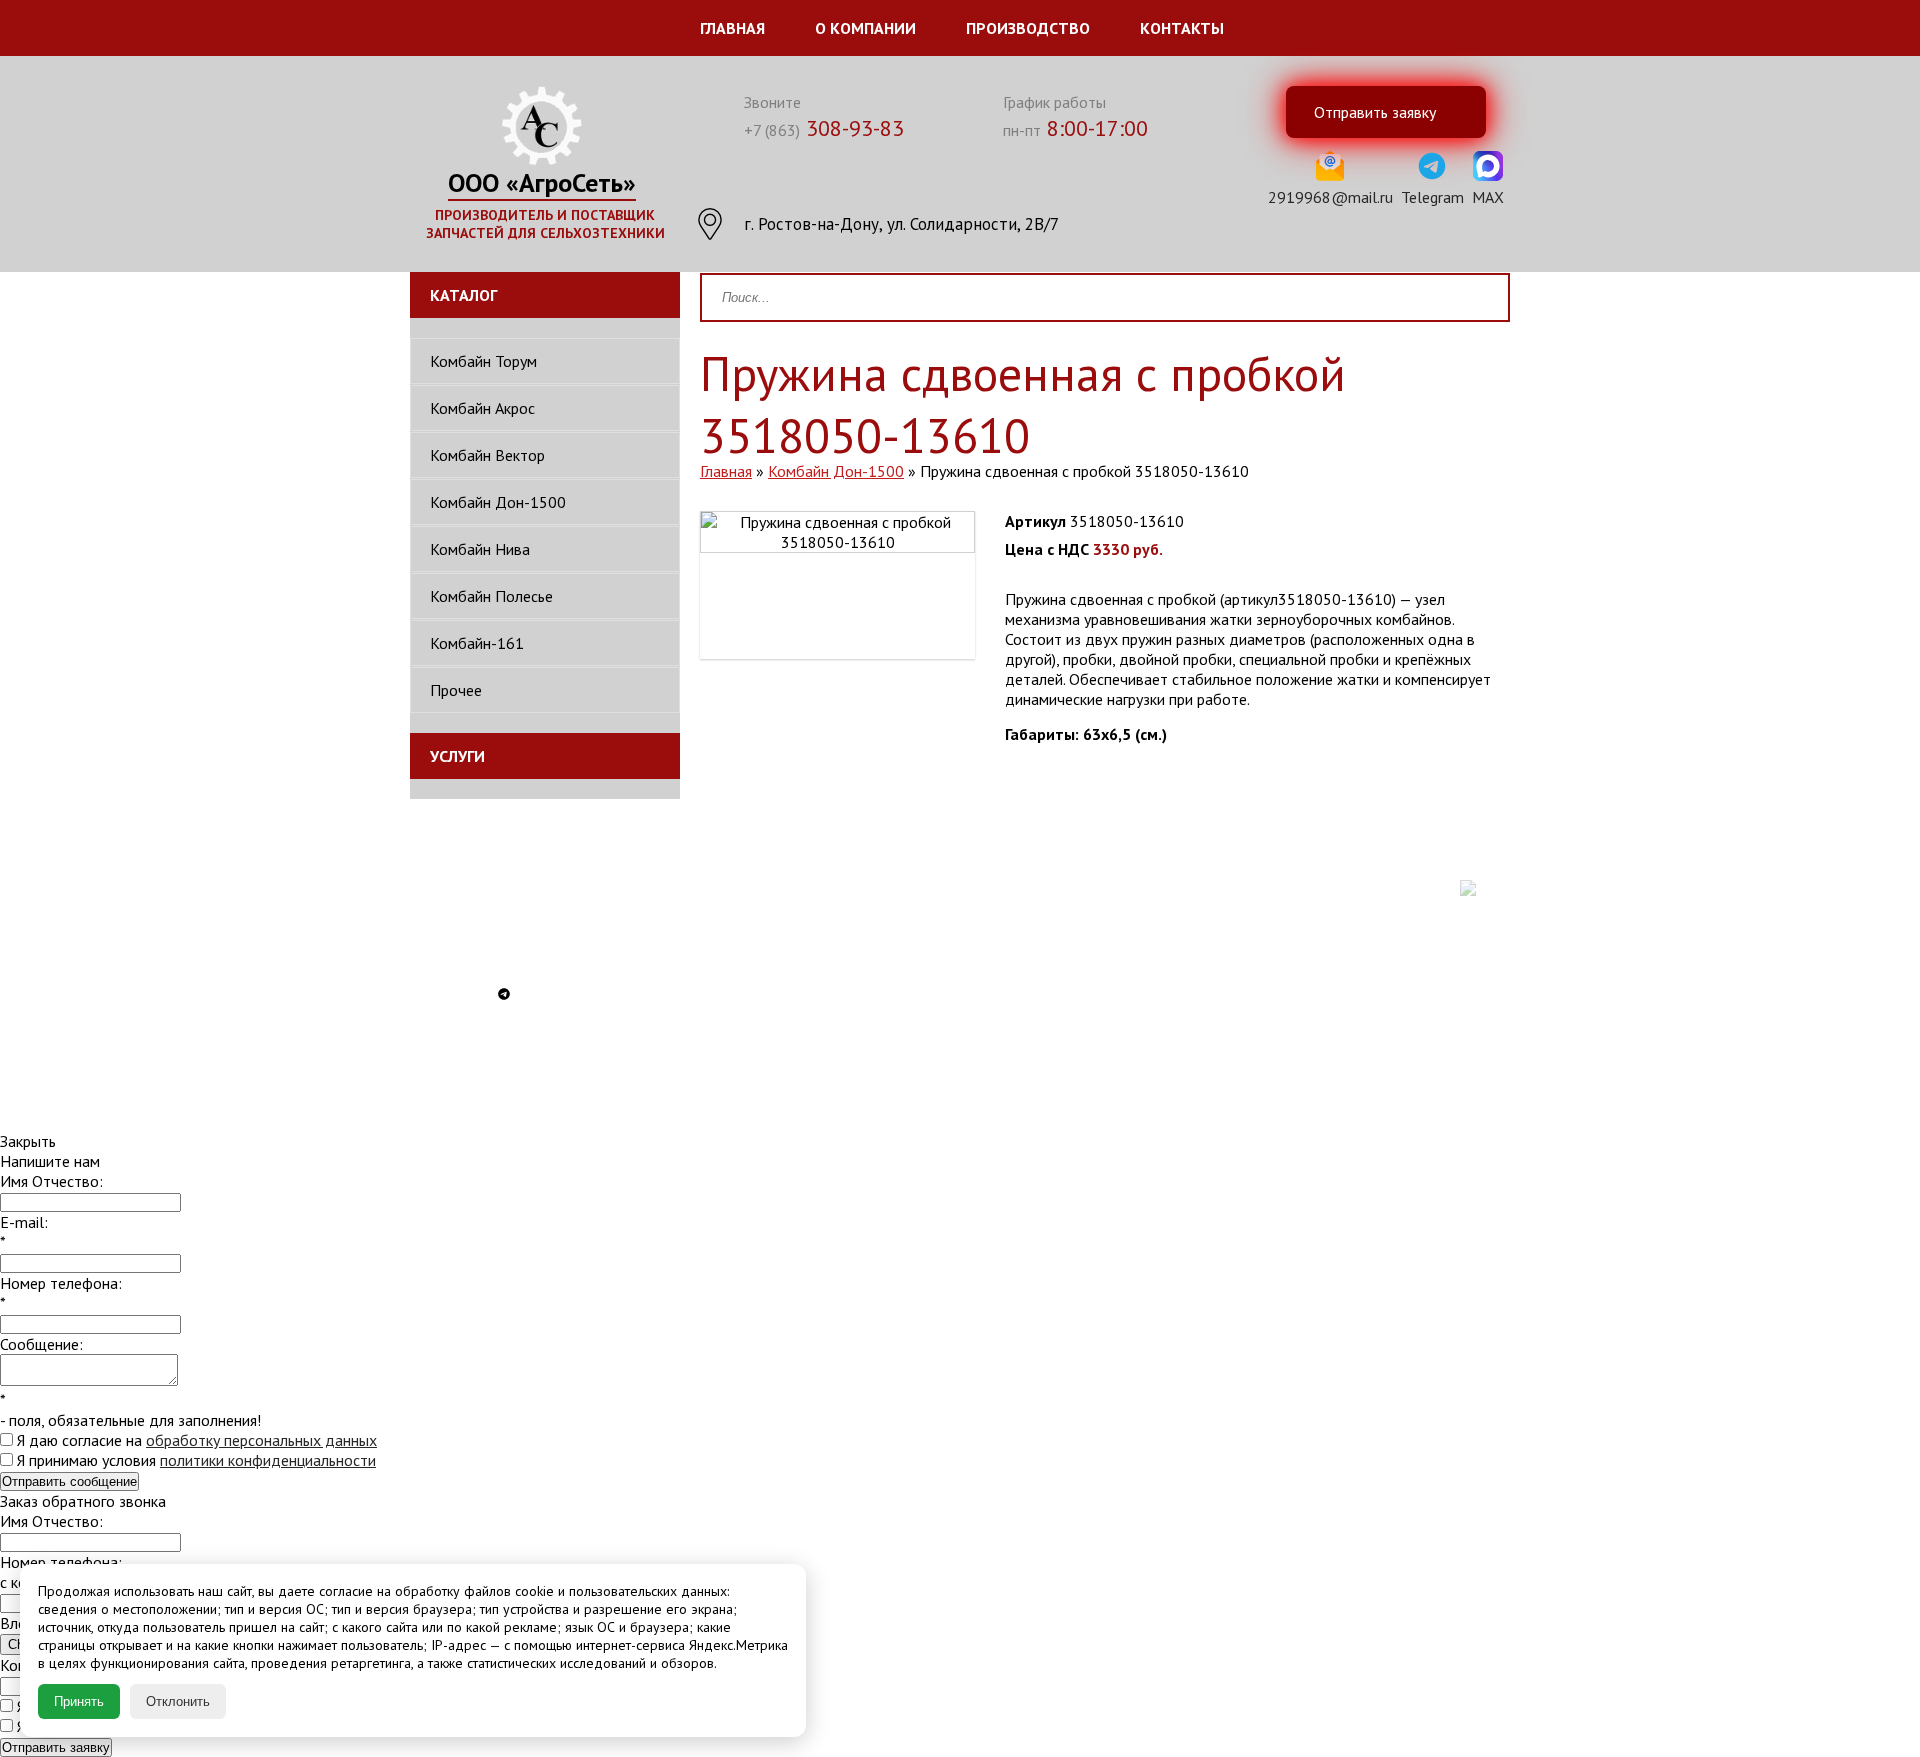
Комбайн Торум (483, 361)
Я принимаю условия (194, 1460)
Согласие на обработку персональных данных (1071, 1016)
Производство (1028, 28)
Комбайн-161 (477, 643)
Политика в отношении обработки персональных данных (1069, 968)
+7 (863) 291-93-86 (508, 893)
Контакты (1182, 28)
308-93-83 (824, 128)
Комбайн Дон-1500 (498, 502)
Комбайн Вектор (487, 455)
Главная (732, 28)
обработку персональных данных (261, 1440)
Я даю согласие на (195, 1440)
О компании (865, 28)
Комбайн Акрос (482, 408)
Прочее (456, 690)
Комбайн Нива (480, 549)
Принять (79, 1701)
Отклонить (178, 1701)
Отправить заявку (56, 1747)
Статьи (1027, 1046)
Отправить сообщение (69, 1481)
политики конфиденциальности (268, 1460)
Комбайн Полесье (491, 596)
